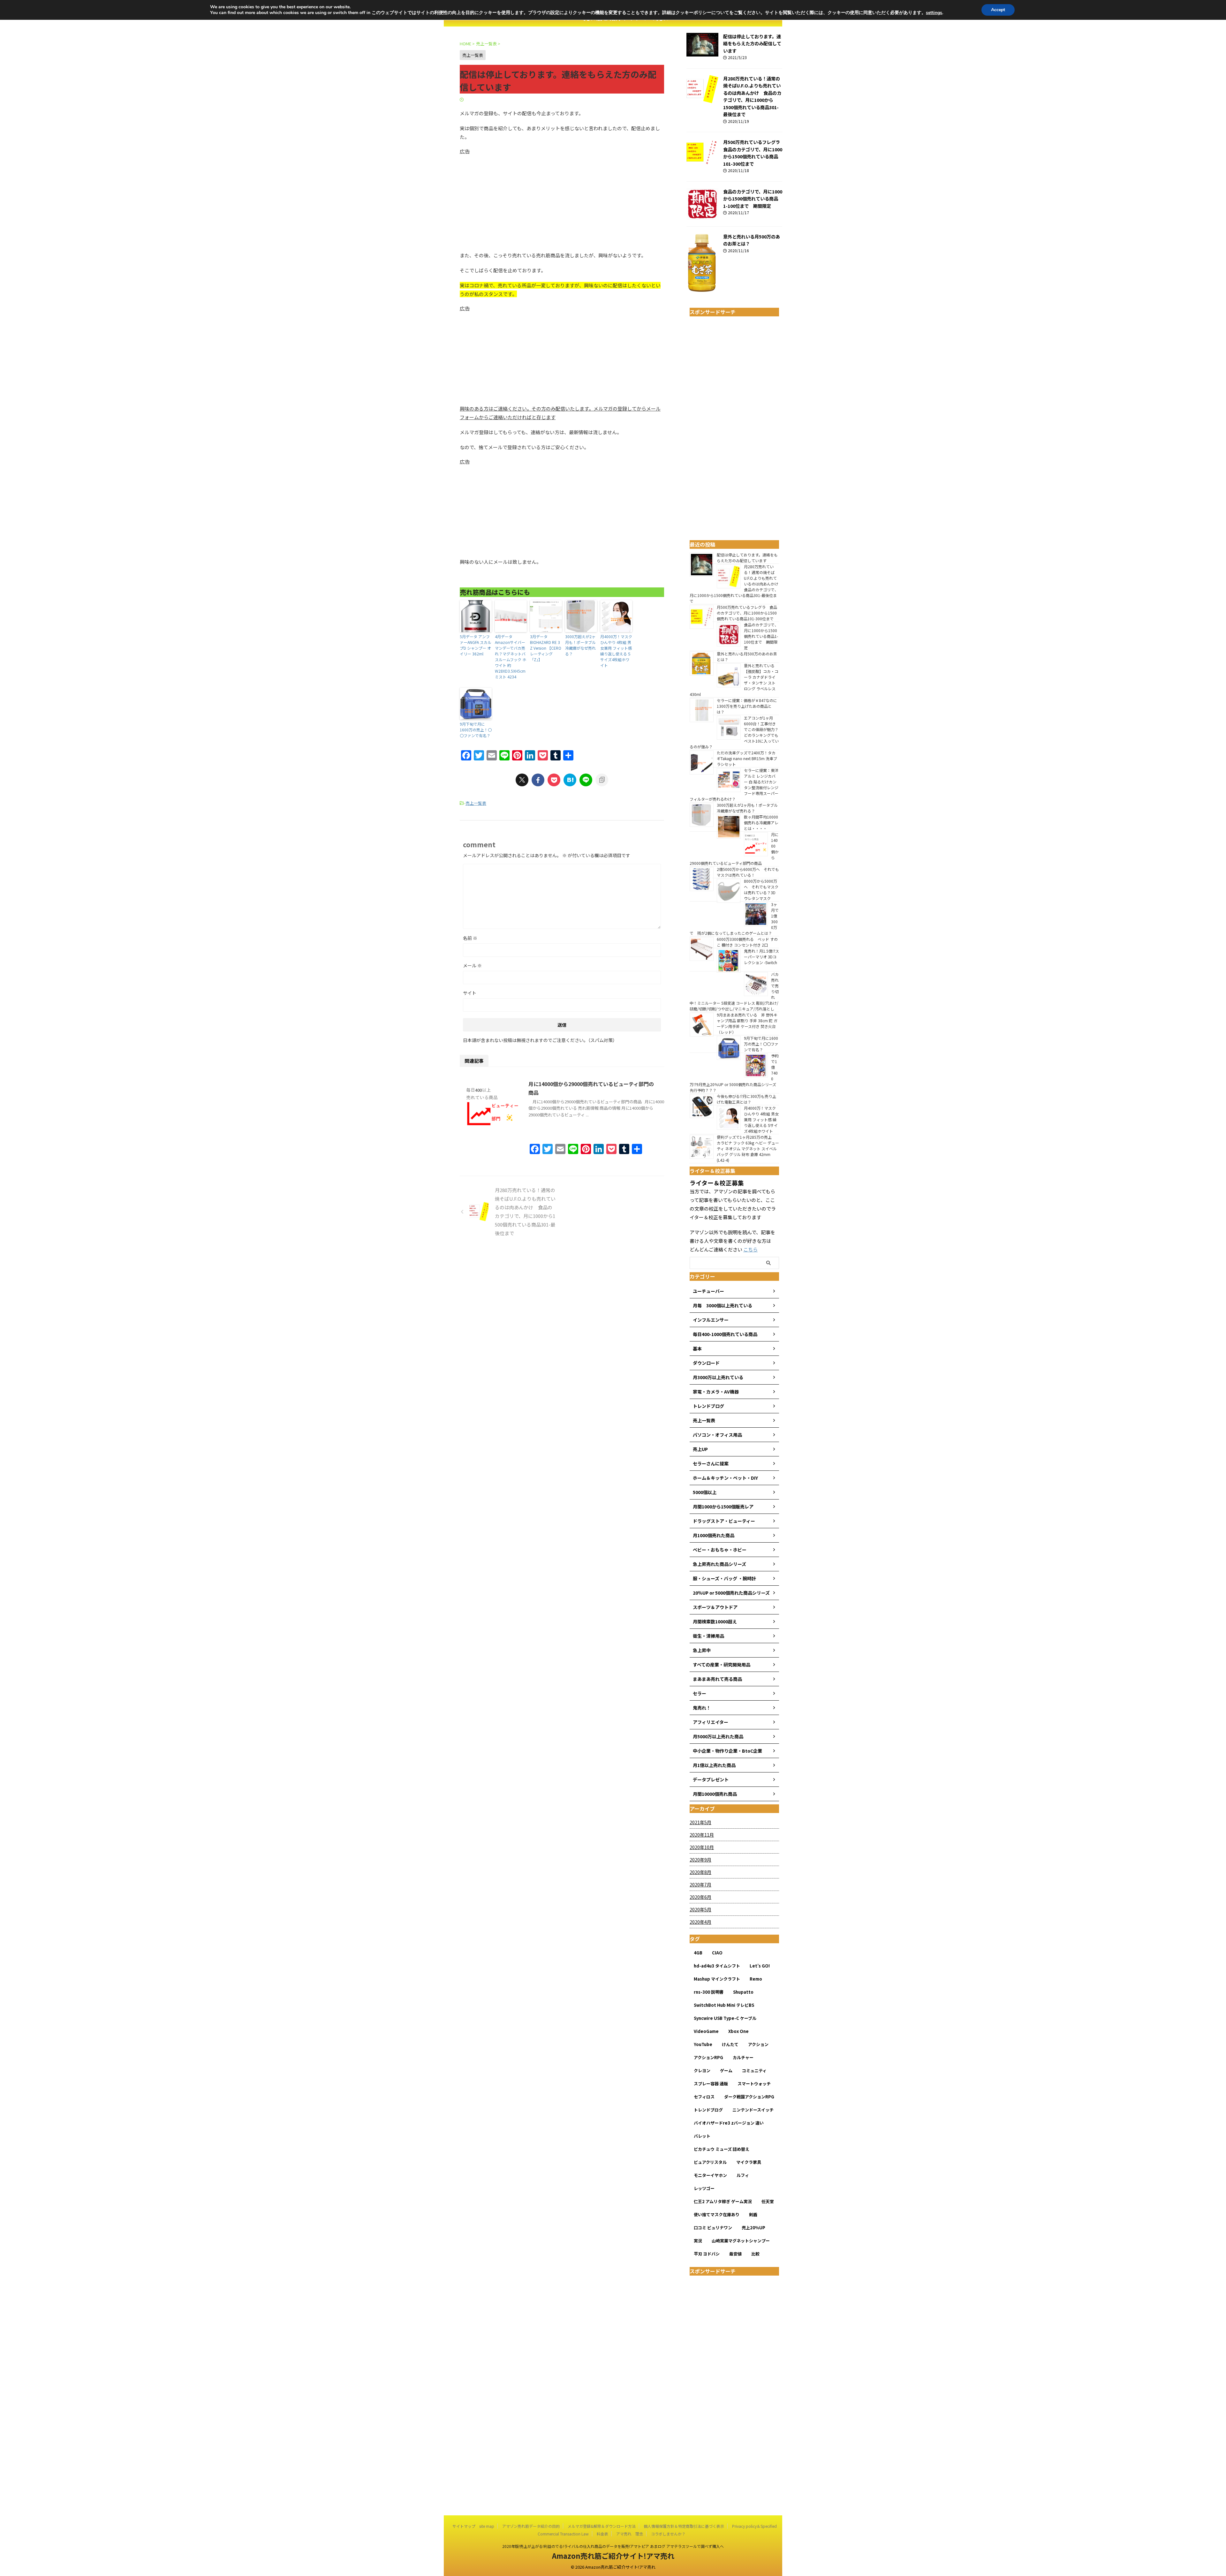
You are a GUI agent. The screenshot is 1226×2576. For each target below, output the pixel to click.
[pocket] (554, 780)
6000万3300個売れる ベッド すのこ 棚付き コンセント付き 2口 (747, 942)
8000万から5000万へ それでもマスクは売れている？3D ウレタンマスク (761, 890)
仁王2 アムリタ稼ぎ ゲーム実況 (723, 2201)
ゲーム (726, 2070)
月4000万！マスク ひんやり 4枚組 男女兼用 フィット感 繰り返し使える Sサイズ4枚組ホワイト (616, 651)
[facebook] (538, 780)
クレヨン (702, 2070)
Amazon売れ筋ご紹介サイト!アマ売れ (613, 2556)
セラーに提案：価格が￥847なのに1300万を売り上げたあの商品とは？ (747, 706)
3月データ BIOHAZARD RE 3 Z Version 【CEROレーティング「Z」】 (546, 648)
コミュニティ (754, 2070)
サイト (470, 993)
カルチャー (743, 2057)
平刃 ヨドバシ (707, 2254)
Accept (998, 10)
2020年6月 (700, 1897)
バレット (702, 2136)
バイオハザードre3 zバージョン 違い (729, 2123)
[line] (586, 780)
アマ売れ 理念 (630, 2534)
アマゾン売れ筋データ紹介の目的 (531, 2526)
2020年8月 (700, 1872)
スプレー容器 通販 (711, 2084)
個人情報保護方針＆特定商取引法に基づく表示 (684, 2526)
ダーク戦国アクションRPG (749, 2097)
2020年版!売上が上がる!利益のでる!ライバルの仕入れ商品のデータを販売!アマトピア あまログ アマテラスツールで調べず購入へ (613, 2546)
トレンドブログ (708, 2110)
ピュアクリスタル (710, 2162)
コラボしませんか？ (668, 2534)
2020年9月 (700, 1860)
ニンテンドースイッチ (753, 2110)
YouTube (703, 2044)
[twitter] (522, 780)
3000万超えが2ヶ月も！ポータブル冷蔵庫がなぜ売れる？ (580, 645)
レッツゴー (704, 2188)
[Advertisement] (562, 200)
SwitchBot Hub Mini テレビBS (724, 2005)
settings (934, 13)
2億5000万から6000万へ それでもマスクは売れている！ (748, 872)
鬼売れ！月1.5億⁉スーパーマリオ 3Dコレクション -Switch (761, 959)
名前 (470, 938)
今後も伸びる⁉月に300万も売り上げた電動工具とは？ (746, 1099)
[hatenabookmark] (570, 780)
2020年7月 (700, 1885)
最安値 (735, 2254)
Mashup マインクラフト (717, 1979)
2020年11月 (702, 1835)
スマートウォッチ (754, 2084)
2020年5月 (700, 1909)
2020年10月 (702, 1847)
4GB (698, 1953)
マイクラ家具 (749, 2162)
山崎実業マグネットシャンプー (741, 2241)
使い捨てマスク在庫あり (717, 2214)
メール (472, 965)
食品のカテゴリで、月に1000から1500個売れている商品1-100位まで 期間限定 (753, 199)
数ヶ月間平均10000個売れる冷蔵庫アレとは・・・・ (761, 823)
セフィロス (704, 2097)
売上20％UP (753, 2228)
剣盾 (753, 2214)
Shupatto (743, 1992)
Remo (756, 1979)
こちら (750, 1249)
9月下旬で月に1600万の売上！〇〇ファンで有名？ (476, 730)
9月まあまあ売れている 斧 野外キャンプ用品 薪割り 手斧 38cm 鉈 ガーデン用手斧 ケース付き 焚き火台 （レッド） (747, 1023)
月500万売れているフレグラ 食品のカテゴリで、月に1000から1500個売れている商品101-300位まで (754, 153)
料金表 (602, 2534)
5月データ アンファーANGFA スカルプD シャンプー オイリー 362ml (476, 645)
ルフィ (743, 2175)
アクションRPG (708, 2057)
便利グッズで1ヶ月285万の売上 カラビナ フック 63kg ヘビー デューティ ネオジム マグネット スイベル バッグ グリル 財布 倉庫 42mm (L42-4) (748, 1148)
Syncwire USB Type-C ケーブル (725, 2018)
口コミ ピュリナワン (713, 2228)
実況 (698, 2241)
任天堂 (768, 2201)
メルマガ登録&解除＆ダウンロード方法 (602, 2526)
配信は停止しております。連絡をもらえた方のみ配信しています (752, 43)
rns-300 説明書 (709, 1992)
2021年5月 (700, 1822)
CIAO (717, 1953)
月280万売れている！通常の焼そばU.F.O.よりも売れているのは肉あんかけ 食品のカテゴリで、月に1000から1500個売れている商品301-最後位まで (752, 96)
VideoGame (706, 2031)
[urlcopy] (602, 780)
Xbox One (738, 2031)
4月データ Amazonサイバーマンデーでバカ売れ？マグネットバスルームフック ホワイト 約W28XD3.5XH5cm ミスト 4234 (511, 657)
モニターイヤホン (710, 2175)
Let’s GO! (760, 1966)
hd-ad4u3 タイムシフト (717, 1966)
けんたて (730, 2044)
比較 (755, 2254)
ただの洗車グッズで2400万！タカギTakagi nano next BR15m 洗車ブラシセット (747, 758)
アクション (758, 2044)
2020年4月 (700, 1922)
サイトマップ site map (473, 2526)
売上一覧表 (476, 803)
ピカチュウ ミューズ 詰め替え (722, 2149)
